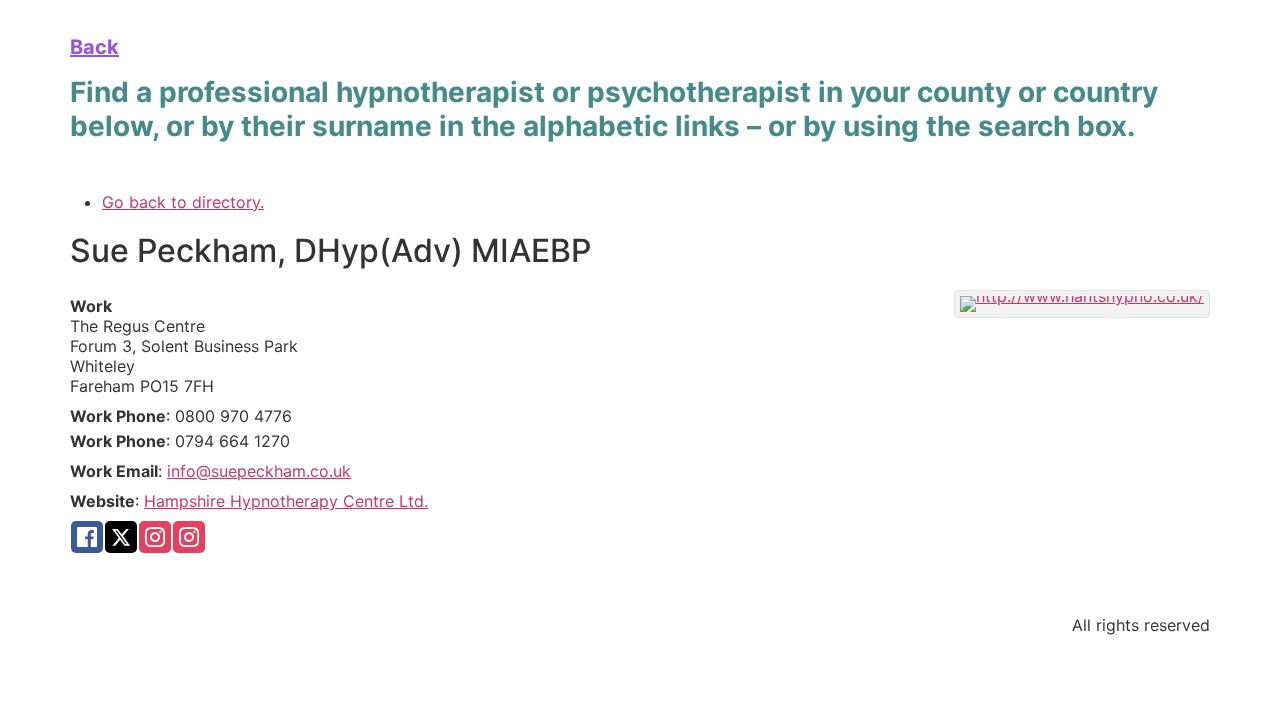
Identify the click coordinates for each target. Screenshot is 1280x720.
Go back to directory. (183, 202)
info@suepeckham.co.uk (259, 471)
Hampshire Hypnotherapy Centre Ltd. (286, 501)
